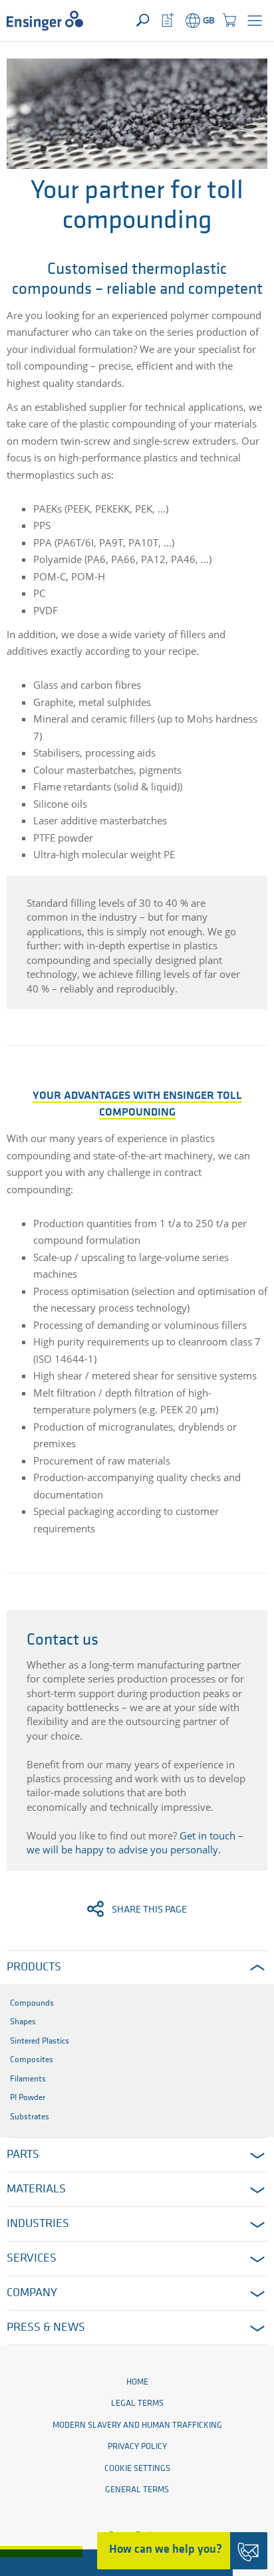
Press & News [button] (46, 2328)
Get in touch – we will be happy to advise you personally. (135, 1842)
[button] (255, 21)
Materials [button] (36, 2190)
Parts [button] (23, 2155)
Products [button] (34, 1968)
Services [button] (32, 2259)
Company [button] (32, 2293)
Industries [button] (38, 2224)
